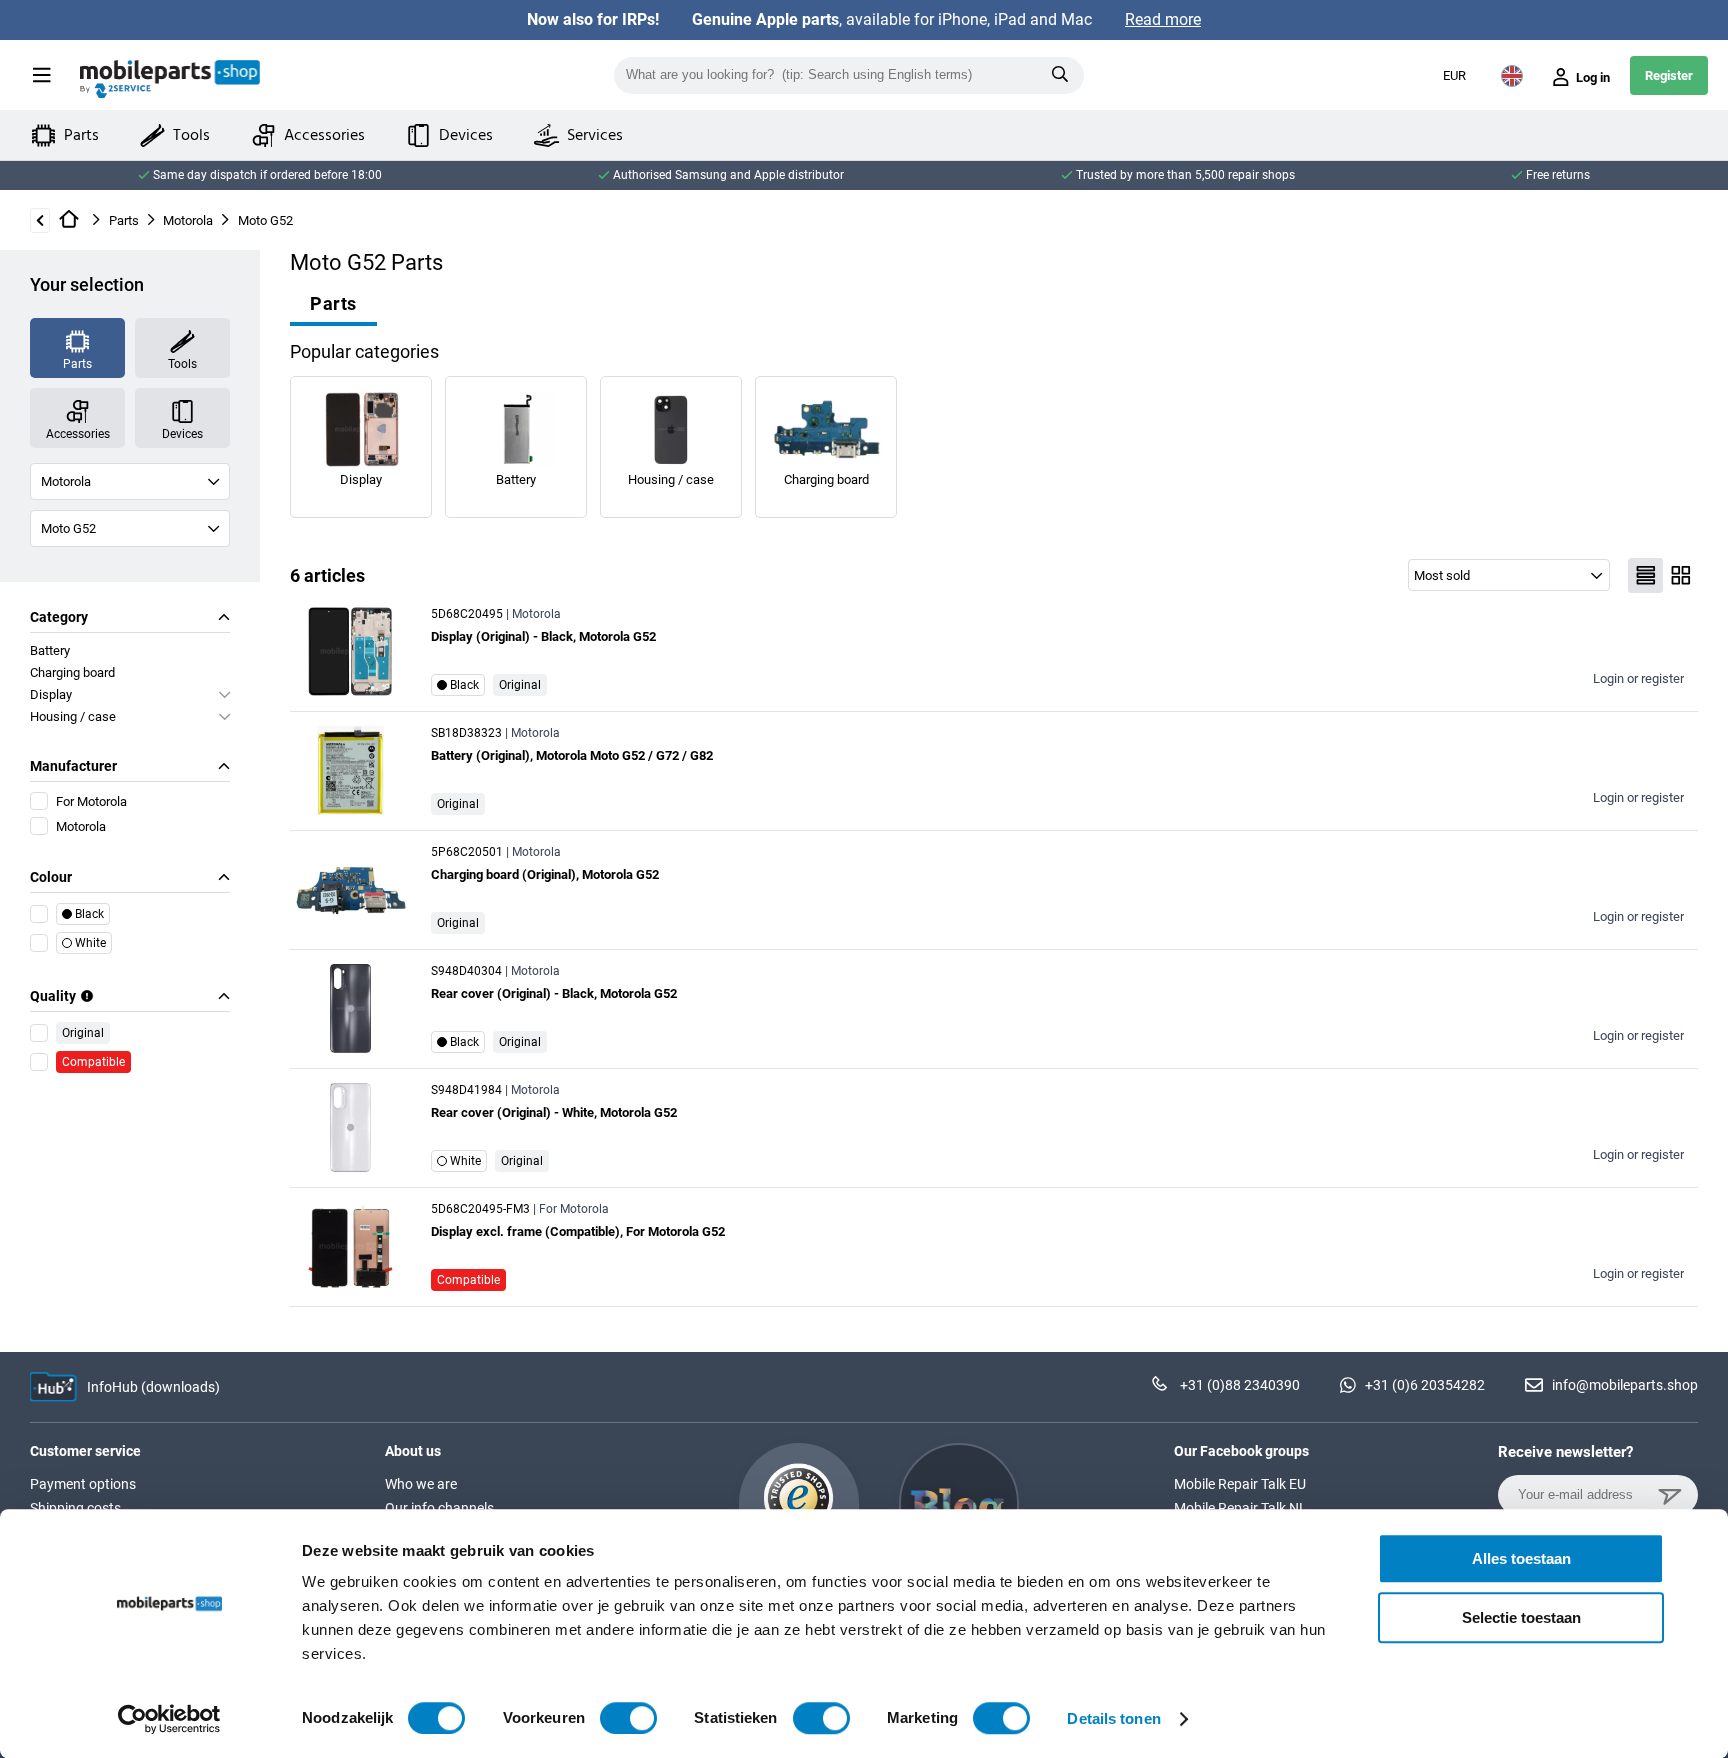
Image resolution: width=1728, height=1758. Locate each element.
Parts (124, 220)
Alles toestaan (1521, 1558)
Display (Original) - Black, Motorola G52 (543, 636)
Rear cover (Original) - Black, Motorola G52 (554, 993)
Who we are (421, 1484)
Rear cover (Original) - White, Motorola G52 (554, 1112)
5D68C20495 (467, 614)
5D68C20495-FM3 (480, 1209)
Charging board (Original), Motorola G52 (545, 874)
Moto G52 (265, 220)
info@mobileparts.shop (1625, 1385)
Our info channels (439, 1508)
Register (1669, 75)
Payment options (83, 1484)
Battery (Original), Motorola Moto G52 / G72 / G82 (572, 755)
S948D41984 (466, 1090)
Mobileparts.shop (170, 80)
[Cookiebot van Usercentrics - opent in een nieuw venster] (169, 1719)
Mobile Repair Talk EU (1240, 1484)
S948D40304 (466, 971)
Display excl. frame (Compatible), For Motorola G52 (578, 1231)
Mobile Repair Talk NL (1240, 1508)
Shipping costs (75, 1508)
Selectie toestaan (1521, 1617)
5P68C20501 (467, 852)
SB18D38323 (466, 733)
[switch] (628, 1718)
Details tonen (1113, 1718)
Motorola (188, 220)
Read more (1163, 20)
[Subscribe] (1673, 1504)
